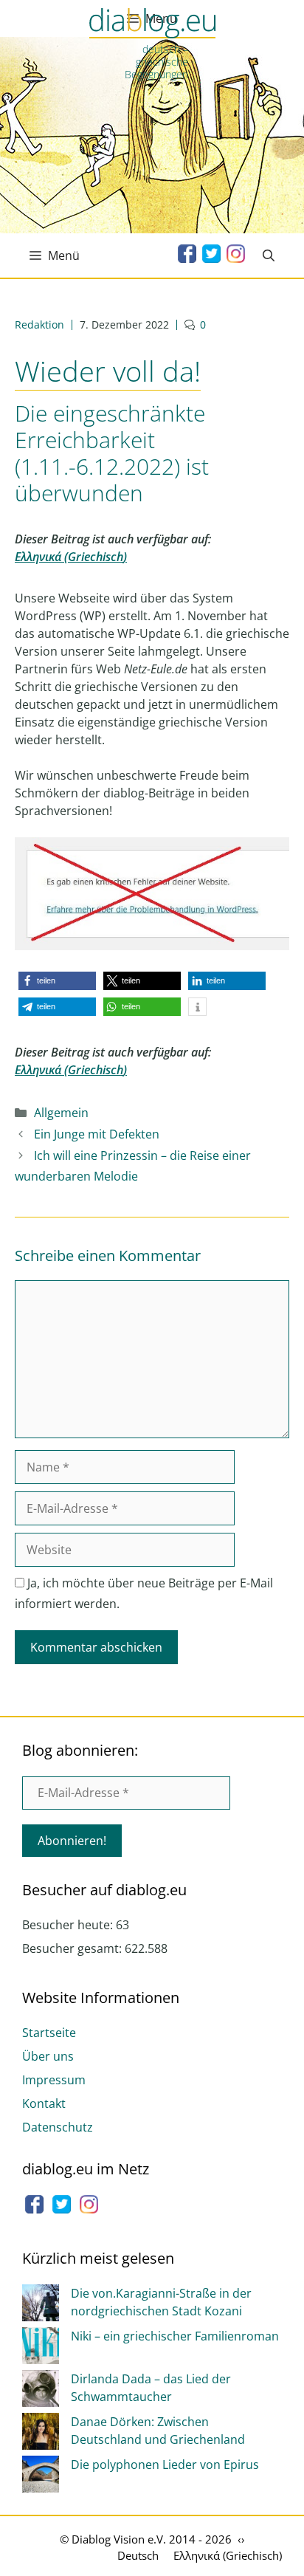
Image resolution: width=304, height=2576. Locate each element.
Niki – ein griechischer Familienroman (175, 2336)
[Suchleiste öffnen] (269, 255)
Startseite (49, 2033)
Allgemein (61, 1113)
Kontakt (44, 2103)
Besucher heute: (69, 1925)
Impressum (54, 2080)
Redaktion (39, 324)
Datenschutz (58, 2127)
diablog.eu (152, 24)
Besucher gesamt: (73, 1948)
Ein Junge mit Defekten (97, 1134)
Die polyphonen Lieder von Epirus (165, 2465)
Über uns (48, 2056)
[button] (57, 981)
